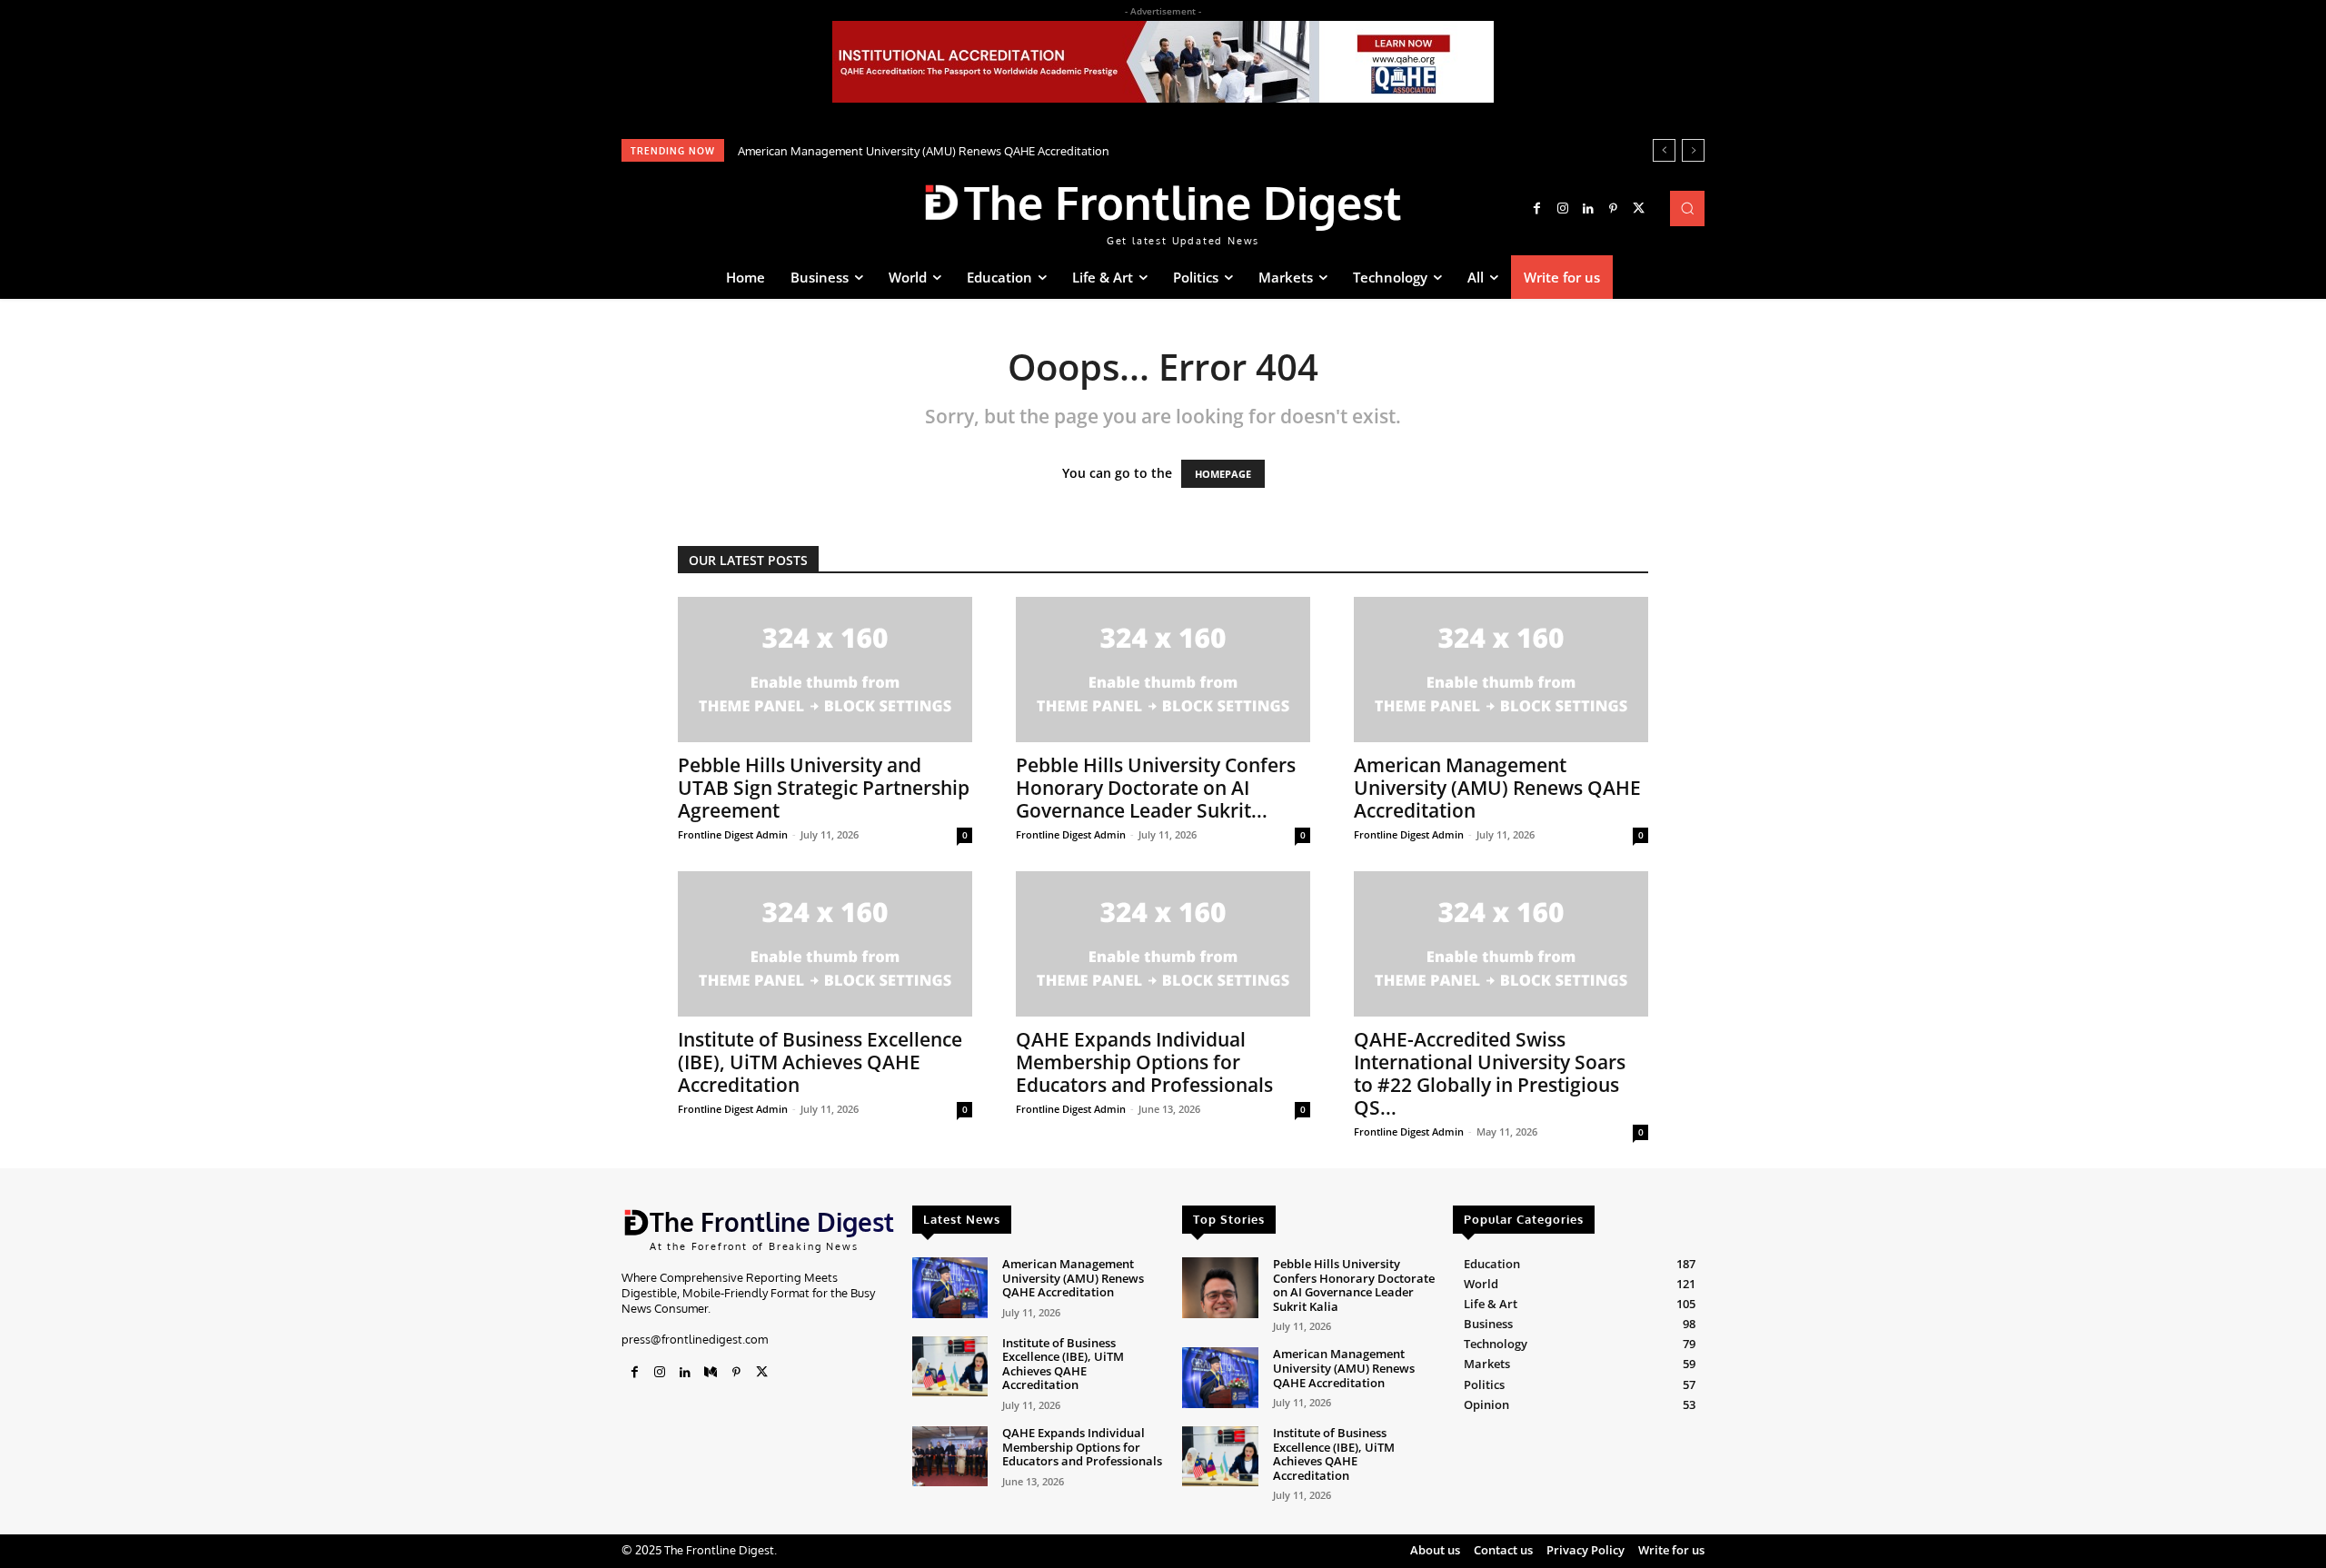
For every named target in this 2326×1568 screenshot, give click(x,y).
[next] (1693, 150)
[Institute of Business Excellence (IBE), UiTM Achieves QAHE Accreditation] (825, 944)
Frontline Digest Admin (733, 834)
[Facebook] (1537, 209)
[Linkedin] (1588, 209)
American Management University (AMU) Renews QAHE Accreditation (924, 151)
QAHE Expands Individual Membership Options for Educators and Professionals (1144, 1062)
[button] (1687, 208)
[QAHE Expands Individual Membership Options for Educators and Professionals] (1163, 944)
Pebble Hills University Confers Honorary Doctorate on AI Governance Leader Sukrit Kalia (1354, 1285)
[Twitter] (1639, 209)
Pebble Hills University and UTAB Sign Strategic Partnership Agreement (824, 788)
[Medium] (711, 1373)
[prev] (1664, 150)
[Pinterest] (1614, 209)
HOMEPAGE (1223, 474)
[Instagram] (1563, 209)
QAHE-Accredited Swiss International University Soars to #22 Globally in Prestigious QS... (1490, 1073)
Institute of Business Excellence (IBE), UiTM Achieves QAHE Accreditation (820, 1062)
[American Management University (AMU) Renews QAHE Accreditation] (1501, 670)
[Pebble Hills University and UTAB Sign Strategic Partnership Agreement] (825, 670)
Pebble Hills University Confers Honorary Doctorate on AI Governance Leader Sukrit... (1156, 788)
